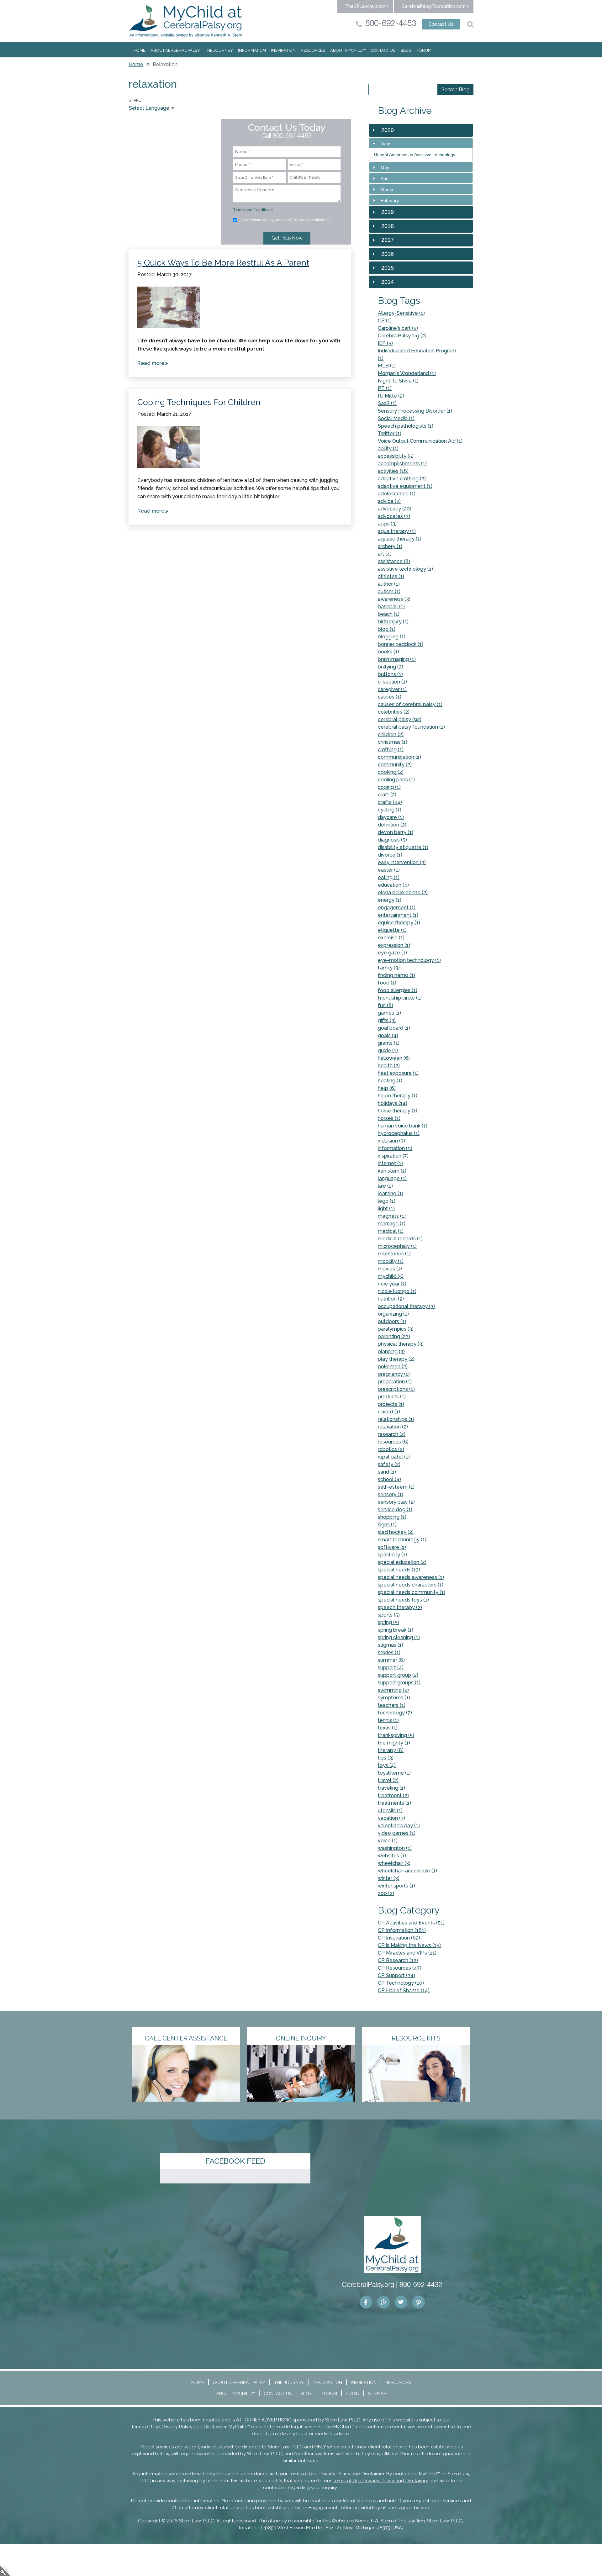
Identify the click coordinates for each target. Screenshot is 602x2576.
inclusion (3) (391, 1141)
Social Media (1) (396, 418)
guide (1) (388, 1050)
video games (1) (397, 1833)
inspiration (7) (393, 1156)
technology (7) (395, 1713)
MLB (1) (387, 366)
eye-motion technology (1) (409, 960)
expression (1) (394, 945)
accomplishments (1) (402, 464)
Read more (154, 364)
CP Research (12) (398, 1960)
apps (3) (387, 524)
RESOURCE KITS (416, 2038)
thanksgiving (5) (396, 1735)
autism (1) (389, 591)
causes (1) (390, 697)
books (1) (388, 652)
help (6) (387, 1088)
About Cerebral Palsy (175, 50)
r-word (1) (389, 1412)
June (385, 144)
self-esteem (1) (396, 1487)
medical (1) (391, 1231)
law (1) (385, 1186)
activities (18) (393, 471)
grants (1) (389, 1043)
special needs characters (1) (411, 1585)
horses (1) (389, 1118)
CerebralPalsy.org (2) (402, 336)
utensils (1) (390, 1811)
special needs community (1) (412, 1592)
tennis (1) (388, 1720)
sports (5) (389, 1615)
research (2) (392, 1434)
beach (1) (389, 614)
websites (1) (392, 1856)
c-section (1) (392, 682)
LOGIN (353, 2394)
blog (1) (387, 629)
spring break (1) (396, 1630)
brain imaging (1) (397, 659)
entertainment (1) (398, 915)
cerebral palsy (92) (400, 719)
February (390, 200)
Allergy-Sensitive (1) (401, 313)
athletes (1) (391, 576)
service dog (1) (395, 1510)
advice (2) (389, 501)
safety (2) (389, 1464)
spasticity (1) (392, 1555)
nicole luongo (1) (397, 1291)
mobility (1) (391, 1261)
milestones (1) (394, 1254)
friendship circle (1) (400, 998)
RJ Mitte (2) (391, 396)
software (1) (392, 1547)
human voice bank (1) (403, 1126)
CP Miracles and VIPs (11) (407, 1953)
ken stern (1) (392, 1171)
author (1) (389, 584)
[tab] (421, 143)
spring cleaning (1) (399, 1637)
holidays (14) (393, 1103)
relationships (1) (396, 1419)
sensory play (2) (396, 1502)
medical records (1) (400, 1239)
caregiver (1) (392, 689)
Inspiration (283, 50)
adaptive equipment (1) (405, 486)
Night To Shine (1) (398, 381)
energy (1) (390, 900)
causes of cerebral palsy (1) (410, 704)
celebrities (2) (394, 712)
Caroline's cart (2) (398, 328)
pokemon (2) (393, 1367)
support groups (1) (399, 1683)
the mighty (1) (394, 1743)
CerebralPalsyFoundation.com (434, 6)
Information (252, 50)
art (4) (385, 554)
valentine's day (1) (399, 1826)
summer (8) (391, 1660)
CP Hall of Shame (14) (404, 1990)
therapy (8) (391, 1750)
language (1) (392, 1178)
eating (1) (389, 877)
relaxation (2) (393, 1427)
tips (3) (386, 1758)
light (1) (386, 1209)
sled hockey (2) (396, 1532)
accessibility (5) (396, 456)
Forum (424, 50)
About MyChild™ (348, 50)
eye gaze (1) (392, 953)
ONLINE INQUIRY (301, 2038)
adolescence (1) (397, 494)
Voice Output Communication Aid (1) (420, 441)
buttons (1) (390, 674)
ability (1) (388, 449)
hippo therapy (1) (398, 1096)
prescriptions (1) (396, 1389)
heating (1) (390, 1081)
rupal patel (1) (394, 1457)
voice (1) (388, 1841)
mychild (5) (391, 1276)
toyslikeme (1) (394, 1773)
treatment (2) (393, 1795)
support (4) (391, 1668)
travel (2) (388, 1780)
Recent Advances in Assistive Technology (415, 155)
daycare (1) (391, 817)
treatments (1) (394, 1803)
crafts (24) (390, 802)
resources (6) (393, 1442)
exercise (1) (391, 938)
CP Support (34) (396, 1975)
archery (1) (390, 546)
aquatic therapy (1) (400, 539)
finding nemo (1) (396, 975)
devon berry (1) (396, 832)
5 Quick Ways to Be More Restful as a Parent (223, 263)
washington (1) (395, 1848)
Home (140, 50)
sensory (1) (391, 1494)
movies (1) (390, 1269)
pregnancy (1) (394, 1374)
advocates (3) (394, 516)
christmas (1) (393, 742)
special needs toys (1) (403, 1600)
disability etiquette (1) (403, 847)
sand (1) (387, 1472)
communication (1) (399, 757)
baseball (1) (391, 607)
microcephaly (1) (397, 1246)
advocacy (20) (395, 509)
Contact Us (441, 24)
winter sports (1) (396, 1886)
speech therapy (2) (400, 1607)
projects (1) (391, 1404)
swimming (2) (393, 1690)
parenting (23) (394, 1336)
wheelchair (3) (394, 1863)
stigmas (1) (391, 1645)
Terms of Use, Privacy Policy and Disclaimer (179, 2427)
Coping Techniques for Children (199, 402)
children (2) (391, 734)
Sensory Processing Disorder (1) (415, 411)
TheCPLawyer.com (365, 6)
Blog (406, 50)
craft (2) (387, 795)
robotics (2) (391, 1449)
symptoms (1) (394, 1698)
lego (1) (387, 1201)
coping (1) (389, 787)
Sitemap (377, 2394)
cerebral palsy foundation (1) (411, 727)
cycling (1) (390, 810)
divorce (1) (390, 855)
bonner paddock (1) (401, 644)
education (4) (393, 885)
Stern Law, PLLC (343, 2420)
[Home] (186, 21)
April (385, 178)
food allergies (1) (398, 990)
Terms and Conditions (253, 210)
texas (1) (388, 1728)
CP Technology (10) (401, 1983)
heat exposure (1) (398, 1073)
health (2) (389, 1066)
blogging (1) (392, 637)
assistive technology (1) (405, 569)
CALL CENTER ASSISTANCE (186, 2038)
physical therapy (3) (401, 1344)
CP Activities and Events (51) (411, 1923)
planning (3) (391, 1351)
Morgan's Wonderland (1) (407, 373)
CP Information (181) (402, 1930)
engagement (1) (397, 908)
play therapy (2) (396, 1359)
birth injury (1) (393, 622)
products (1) (392, 1397)
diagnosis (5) (392, 840)
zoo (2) (386, 1893)
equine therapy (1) (399, 923)
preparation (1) (395, 1382)
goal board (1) (394, 1028)
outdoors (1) (392, 1321)
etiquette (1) (392, 930)
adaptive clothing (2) (402, 479)
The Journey (219, 50)
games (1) (389, 1013)
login (5, 2571)
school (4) (389, 1479)
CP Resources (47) (400, 1968)
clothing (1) (391, 750)
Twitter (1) (390, 433)
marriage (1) (392, 1224)
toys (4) (387, 1765)
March (387, 189)
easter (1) (389, 870)
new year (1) (392, 1284)
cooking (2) (391, 772)
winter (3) (389, 1878)
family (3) (389, 968)
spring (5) (388, 1622)
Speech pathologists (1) (406, 426)
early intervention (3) (402, 862)
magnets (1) (392, 1216)
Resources (313, 50)
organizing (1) (393, 1314)
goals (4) (388, 1035)
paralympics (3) (396, 1329)
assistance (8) (394, 561)
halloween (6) (394, 1058)
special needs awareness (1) (411, 1577)
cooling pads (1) (396, 780)
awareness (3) (394, 599)
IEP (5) (385, 343)
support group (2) (398, 1675)
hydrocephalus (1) (399, 1133)
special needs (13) (399, 1570)
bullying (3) (391, 667)
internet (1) (390, 1163)
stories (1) (389, 1652)
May (385, 167)
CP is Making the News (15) (409, 1945)
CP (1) (385, 321)
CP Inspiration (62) (399, 1938)
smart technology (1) (402, 1540)
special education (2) (402, 1562)
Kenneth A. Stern (374, 2521)
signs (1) (387, 1525)
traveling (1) (391, 1788)
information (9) (395, 1148)
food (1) (387, 983)
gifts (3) (387, 1020)
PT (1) (385, 388)
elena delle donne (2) (403, 892)
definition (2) (392, 825)
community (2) (395, 765)
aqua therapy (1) (397, 531)
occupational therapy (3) (406, 1306)
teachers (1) (392, 1705)
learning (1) (391, 1193)
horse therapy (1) (398, 1111)
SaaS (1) (387, 403)
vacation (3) (391, 1818)
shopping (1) (392, 1517)
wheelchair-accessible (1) (407, 1871)
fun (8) (385, 1005)
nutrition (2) (391, 1299)
